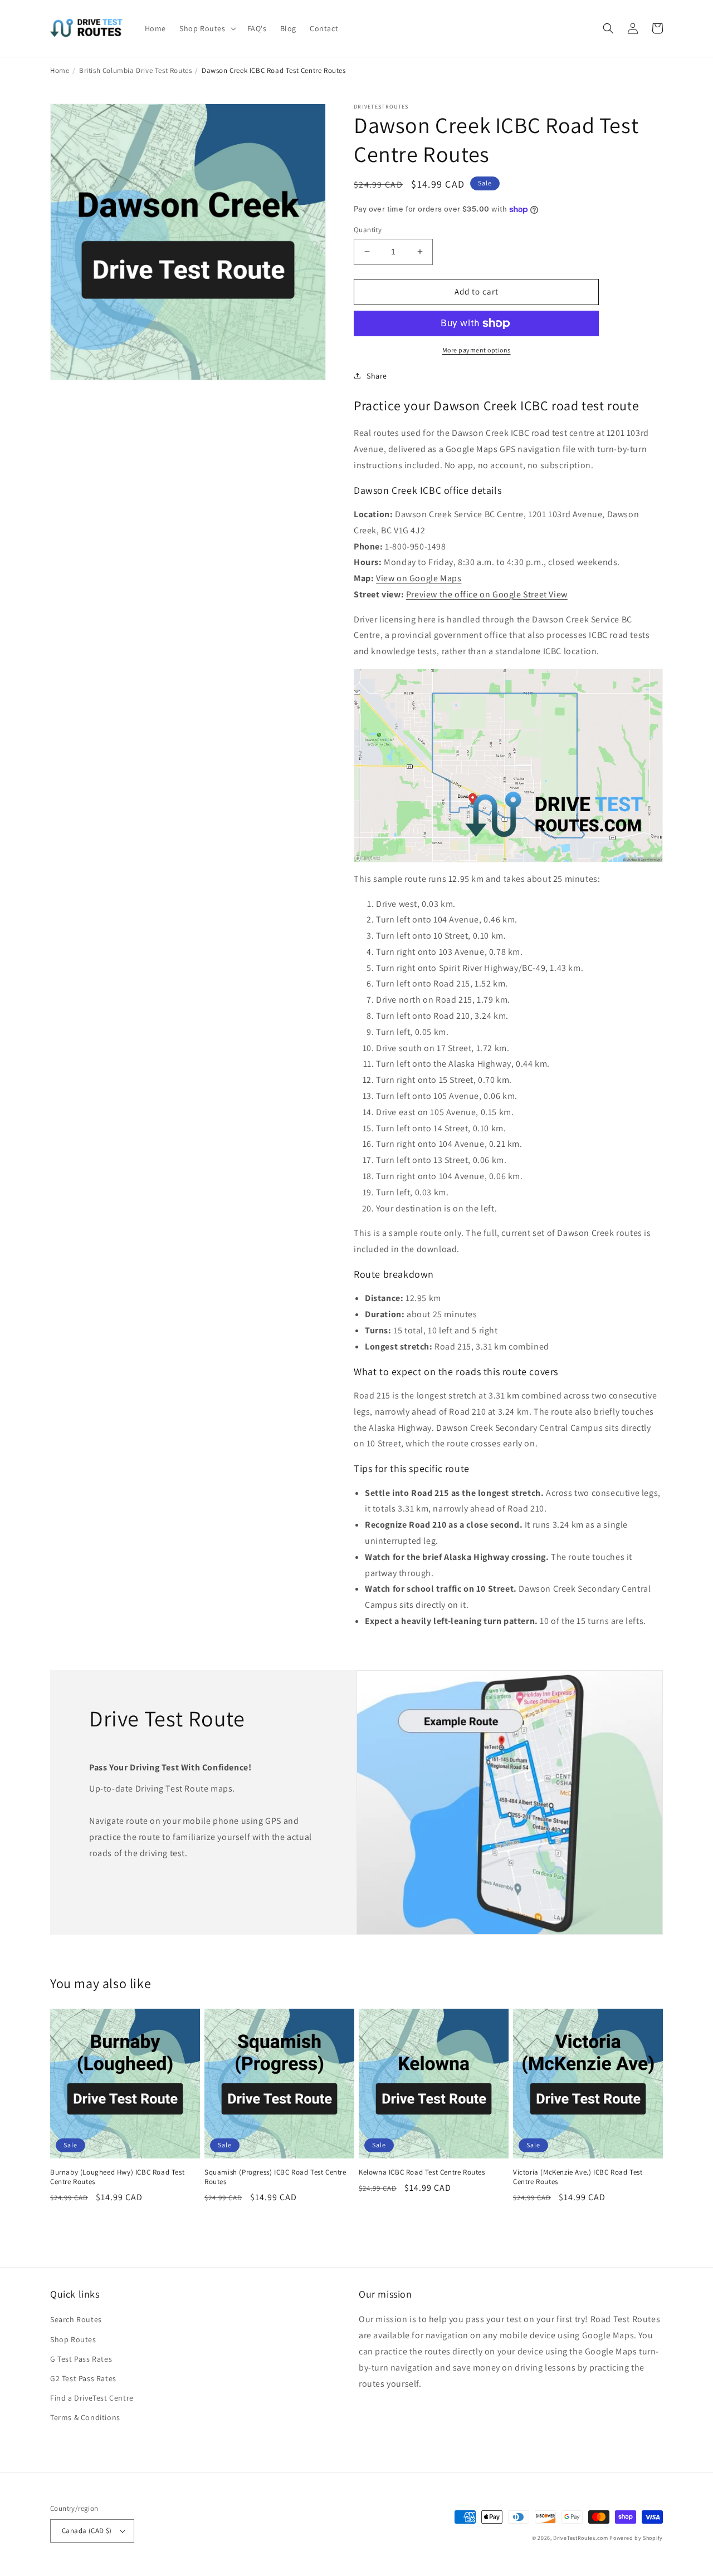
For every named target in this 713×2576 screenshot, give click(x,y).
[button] (207, 28)
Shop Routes (73, 2339)
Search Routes (76, 2319)
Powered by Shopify (636, 2538)
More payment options (477, 350)
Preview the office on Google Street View (487, 594)
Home (60, 70)
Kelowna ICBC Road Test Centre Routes (422, 2172)
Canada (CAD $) (87, 2531)
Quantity (368, 230)
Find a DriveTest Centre (92, 2398)
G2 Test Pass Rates (83, 2378)
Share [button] (377, 376)
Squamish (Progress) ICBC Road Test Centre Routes (275, 2177)
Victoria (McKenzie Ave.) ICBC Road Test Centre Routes (578, 2177)
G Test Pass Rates (81, 2359)
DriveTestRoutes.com (580, 2538)
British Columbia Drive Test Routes (135, 70)
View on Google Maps (419, 578)
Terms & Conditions (85, 2417)
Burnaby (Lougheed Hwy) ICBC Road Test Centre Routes (117, 2177)
